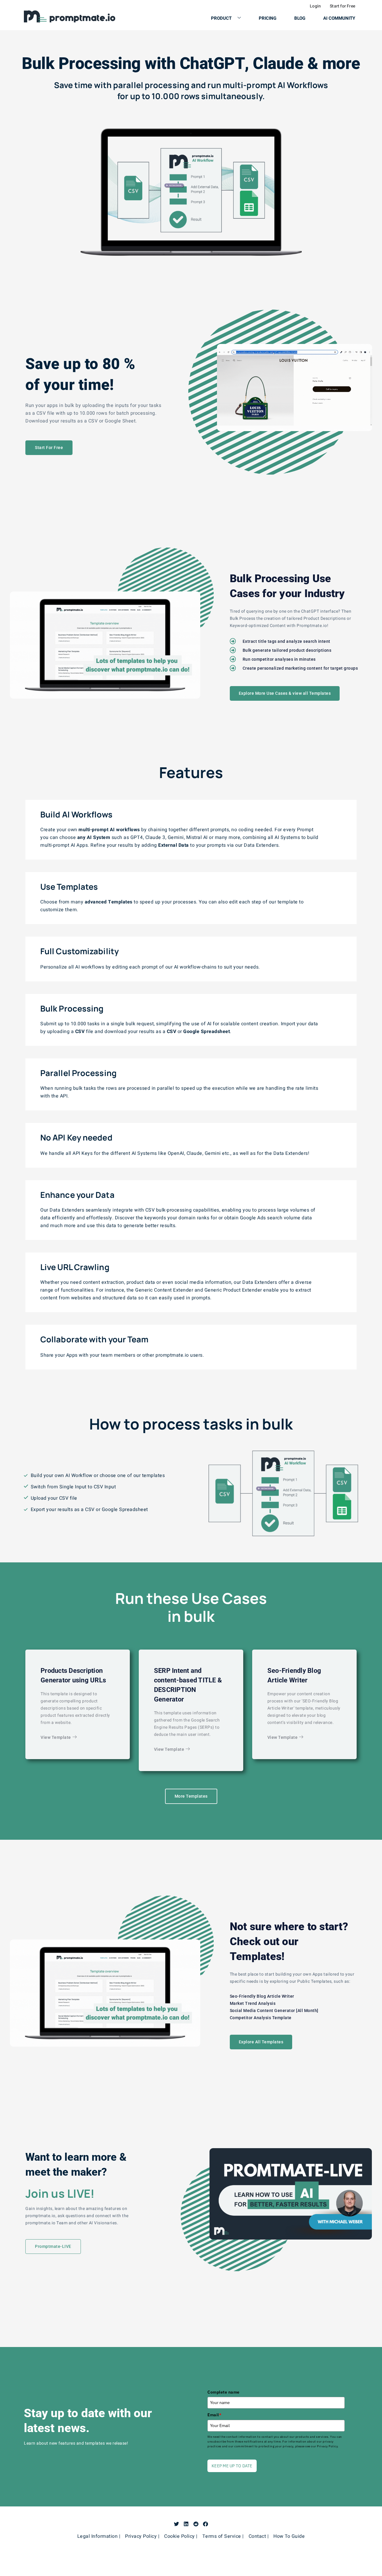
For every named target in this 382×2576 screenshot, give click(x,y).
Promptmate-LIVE (53, 2246)
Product (221, 18)
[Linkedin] (186, 2524)
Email (214, 2415)
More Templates (191, 1796)
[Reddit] (196, 2524)
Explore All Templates (261, 2042)
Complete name (224, 2392)
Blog (300, 18)
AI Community (339, 18)
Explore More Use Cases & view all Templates (285, 693)
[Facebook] (205, 2524)
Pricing (268, 18)
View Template (56, 1737)
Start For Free (49, 448)
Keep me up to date (232, 2466)
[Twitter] (177, 2524)
